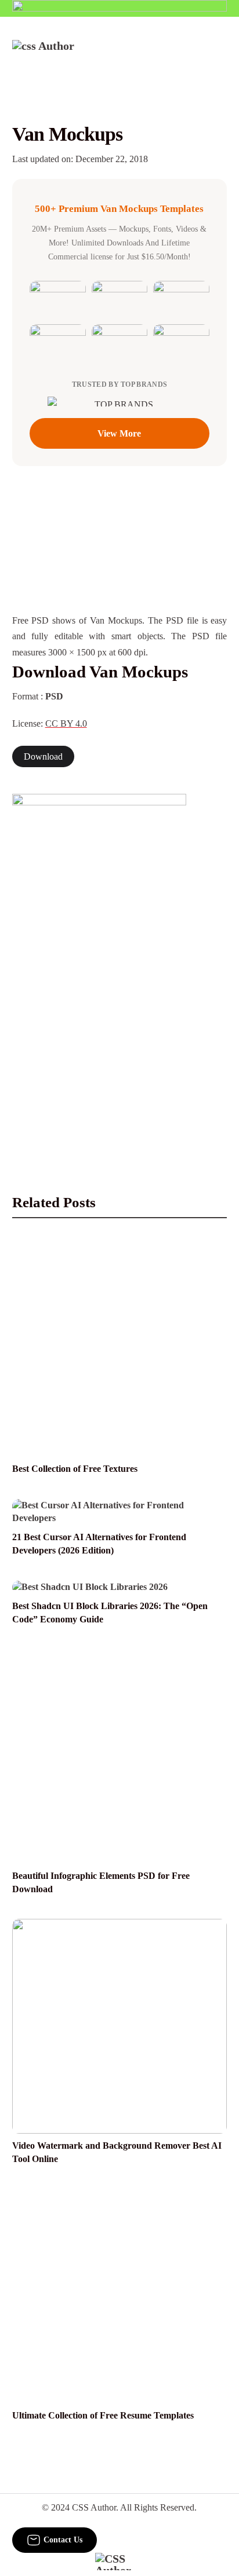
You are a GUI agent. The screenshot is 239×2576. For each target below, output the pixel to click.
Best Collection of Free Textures (75, 1469)
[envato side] (99, 967)
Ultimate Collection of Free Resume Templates (103, 2415)
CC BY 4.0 (66, 723)
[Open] (220, 56)
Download (43, 756)
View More (119, 433)
